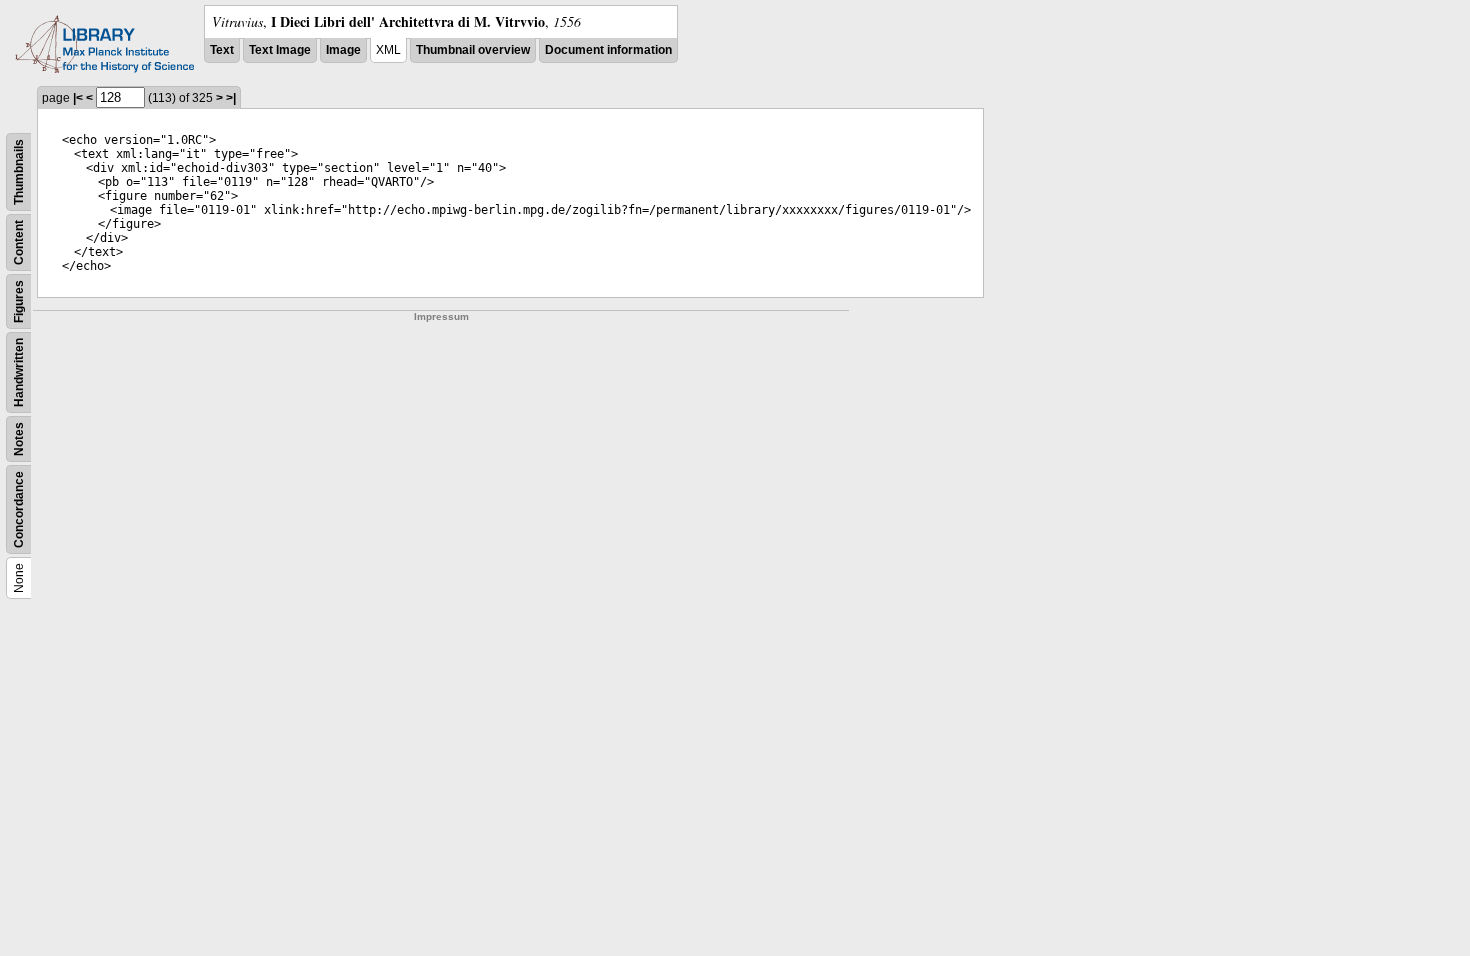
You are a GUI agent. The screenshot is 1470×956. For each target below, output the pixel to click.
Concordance (19, 509)
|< (78, 98)
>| (231, 98)
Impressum (441, 316)
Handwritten (19, 372)
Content (19, 242)
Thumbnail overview (473, 50)
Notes (19, 439)
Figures (19, 301)
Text (222, 50)
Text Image (280, 50)
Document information (608, 50)
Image (343, 50)
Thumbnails (19, 172)
